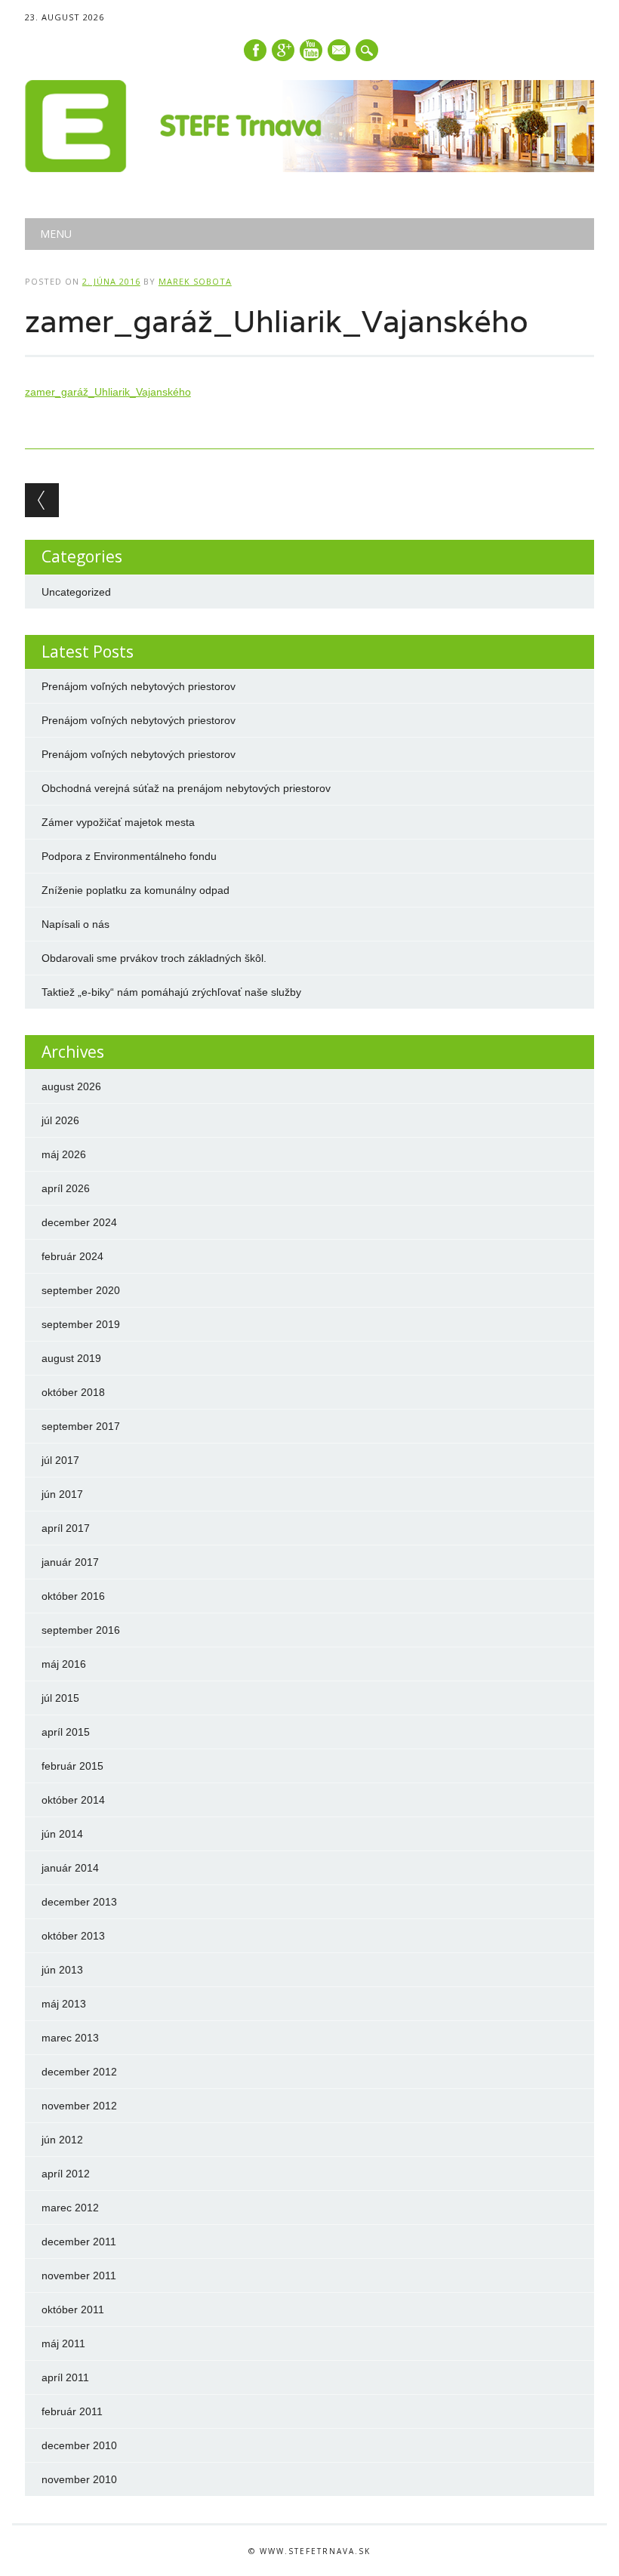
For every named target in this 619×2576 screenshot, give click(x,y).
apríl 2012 (66, 2174)
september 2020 (81, 1290)
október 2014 (73, 1800)
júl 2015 (60, 1698)
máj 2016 (64, 1664)
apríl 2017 (66, 1528)
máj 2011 (63, 2343)
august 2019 (71, 1358)
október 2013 (73, 1936)
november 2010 (79, 2479)
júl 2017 (60, 1460)
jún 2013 (62, 1970)
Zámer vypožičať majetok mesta (118, 822)
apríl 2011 (65, 2377)
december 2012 (79, 2072)
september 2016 (81, 1630)
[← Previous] (42, 500)
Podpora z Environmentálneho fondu (129, 856)
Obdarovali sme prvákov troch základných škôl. (154, 958)
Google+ (283, 50)
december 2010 (79, 2445)
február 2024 (72, 1256)
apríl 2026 (66, 1188)
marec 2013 (70, 2038)
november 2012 (79, 2106)
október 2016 (73, 1596)
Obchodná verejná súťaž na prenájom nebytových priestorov (186, 788)
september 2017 (81, 1426)
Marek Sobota (195, 281)
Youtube (311, 50)
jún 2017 (62, 1494)
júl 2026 (60, 1120)
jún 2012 (62, 2140)
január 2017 (70, 1562)
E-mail (340, 51)
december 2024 (79, 1222)
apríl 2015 (66, 1732)
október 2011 (73, 2309)
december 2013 (79, 1902)
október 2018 (73, 1392)
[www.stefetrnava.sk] (309, 168)
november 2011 (79, 2276)
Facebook (255, 50)
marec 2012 (70, 2208)
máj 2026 (64, 1154)
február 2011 (72, 2411)
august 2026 (71, 1086)
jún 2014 (62, 1834)
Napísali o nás (75, 924)
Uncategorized (76, 592)
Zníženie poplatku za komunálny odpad (136, 890)
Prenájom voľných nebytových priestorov (139, 686)
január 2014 (70, 1868)
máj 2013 (64, 2004)
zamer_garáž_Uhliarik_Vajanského (108, 392)
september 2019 (81, 1324)
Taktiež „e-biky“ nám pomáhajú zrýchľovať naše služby (171, 992)
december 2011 (79, 2242)
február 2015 (72, 1766)
